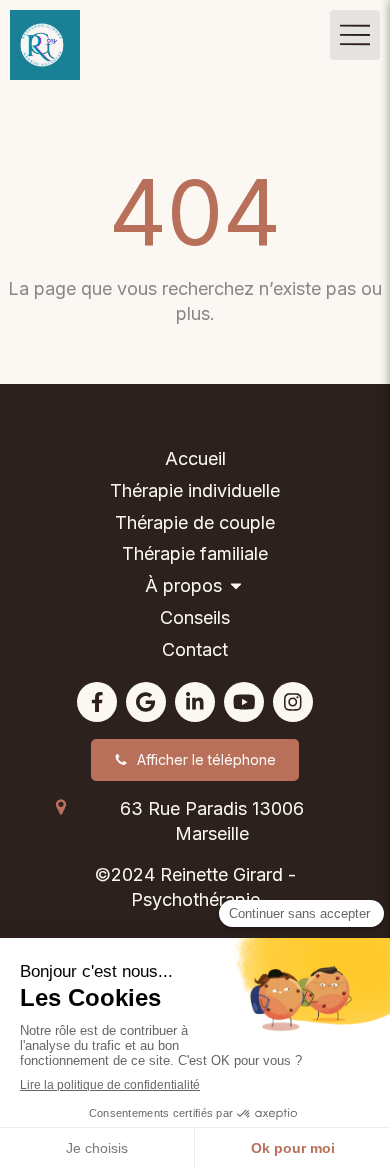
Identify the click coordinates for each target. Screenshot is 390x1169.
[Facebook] (97, 702)
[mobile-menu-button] (355, 35)
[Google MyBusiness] (146, 702)
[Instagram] (293, 702)
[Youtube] (244, 702)
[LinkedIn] (195, 702)
